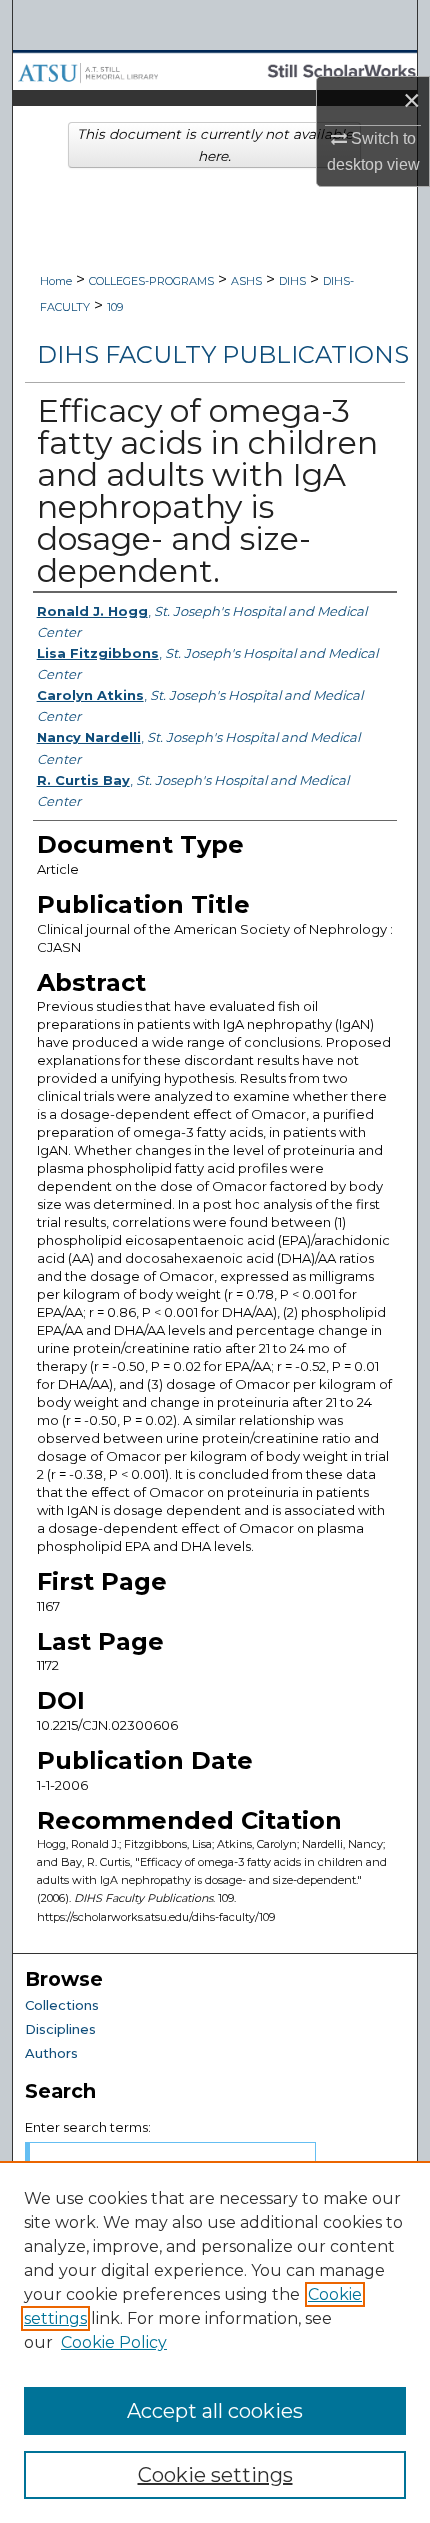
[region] (215, 2342)
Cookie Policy (114, 2342)
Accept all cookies (215, 2411)
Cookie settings (215, 2475)
